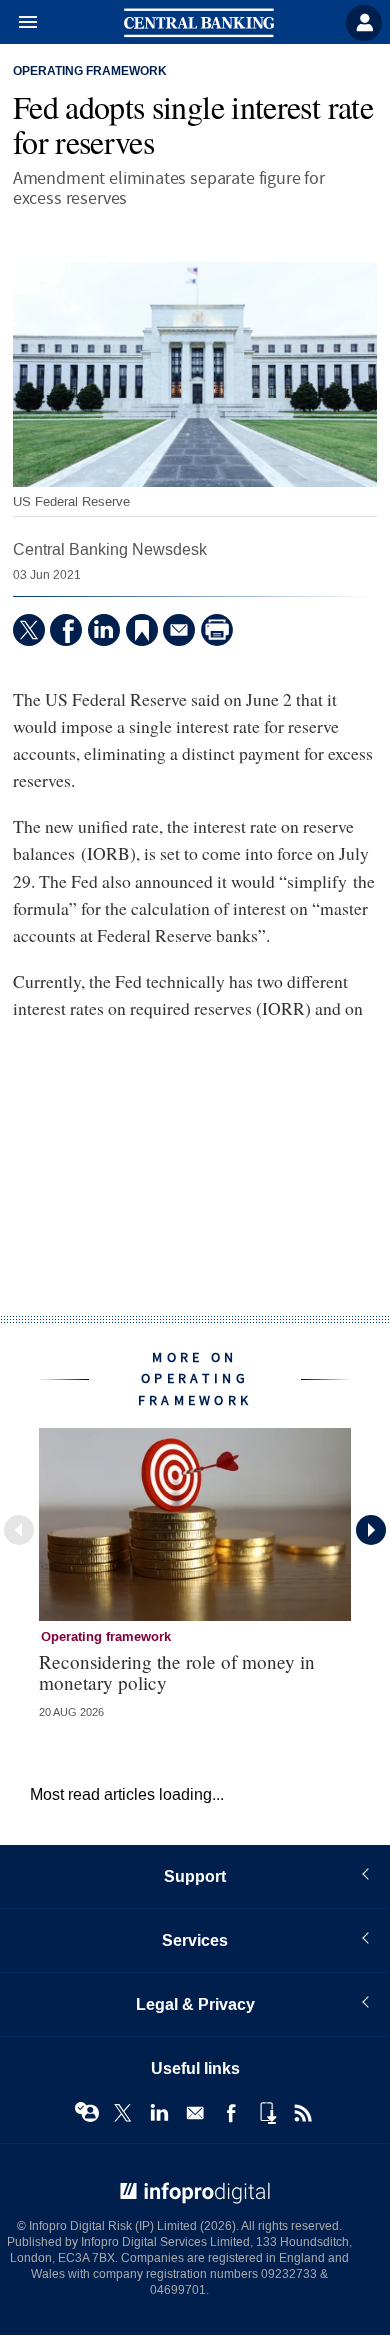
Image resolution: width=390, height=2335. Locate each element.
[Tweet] (29, 630)
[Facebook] (66, 630)
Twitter (123, 2113)
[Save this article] (142, 630)
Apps (267, 2113)
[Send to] (179, 630)
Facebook (231, 2113)
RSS (303, 2113)
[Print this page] (217, 630)
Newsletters (195, 2113)
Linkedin (159, 2113)
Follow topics (87, 2113)
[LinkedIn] (104, 630)
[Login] (364, 23)
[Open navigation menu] (19, 23)
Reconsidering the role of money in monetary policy (177, 1672)
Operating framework (90, 72)
